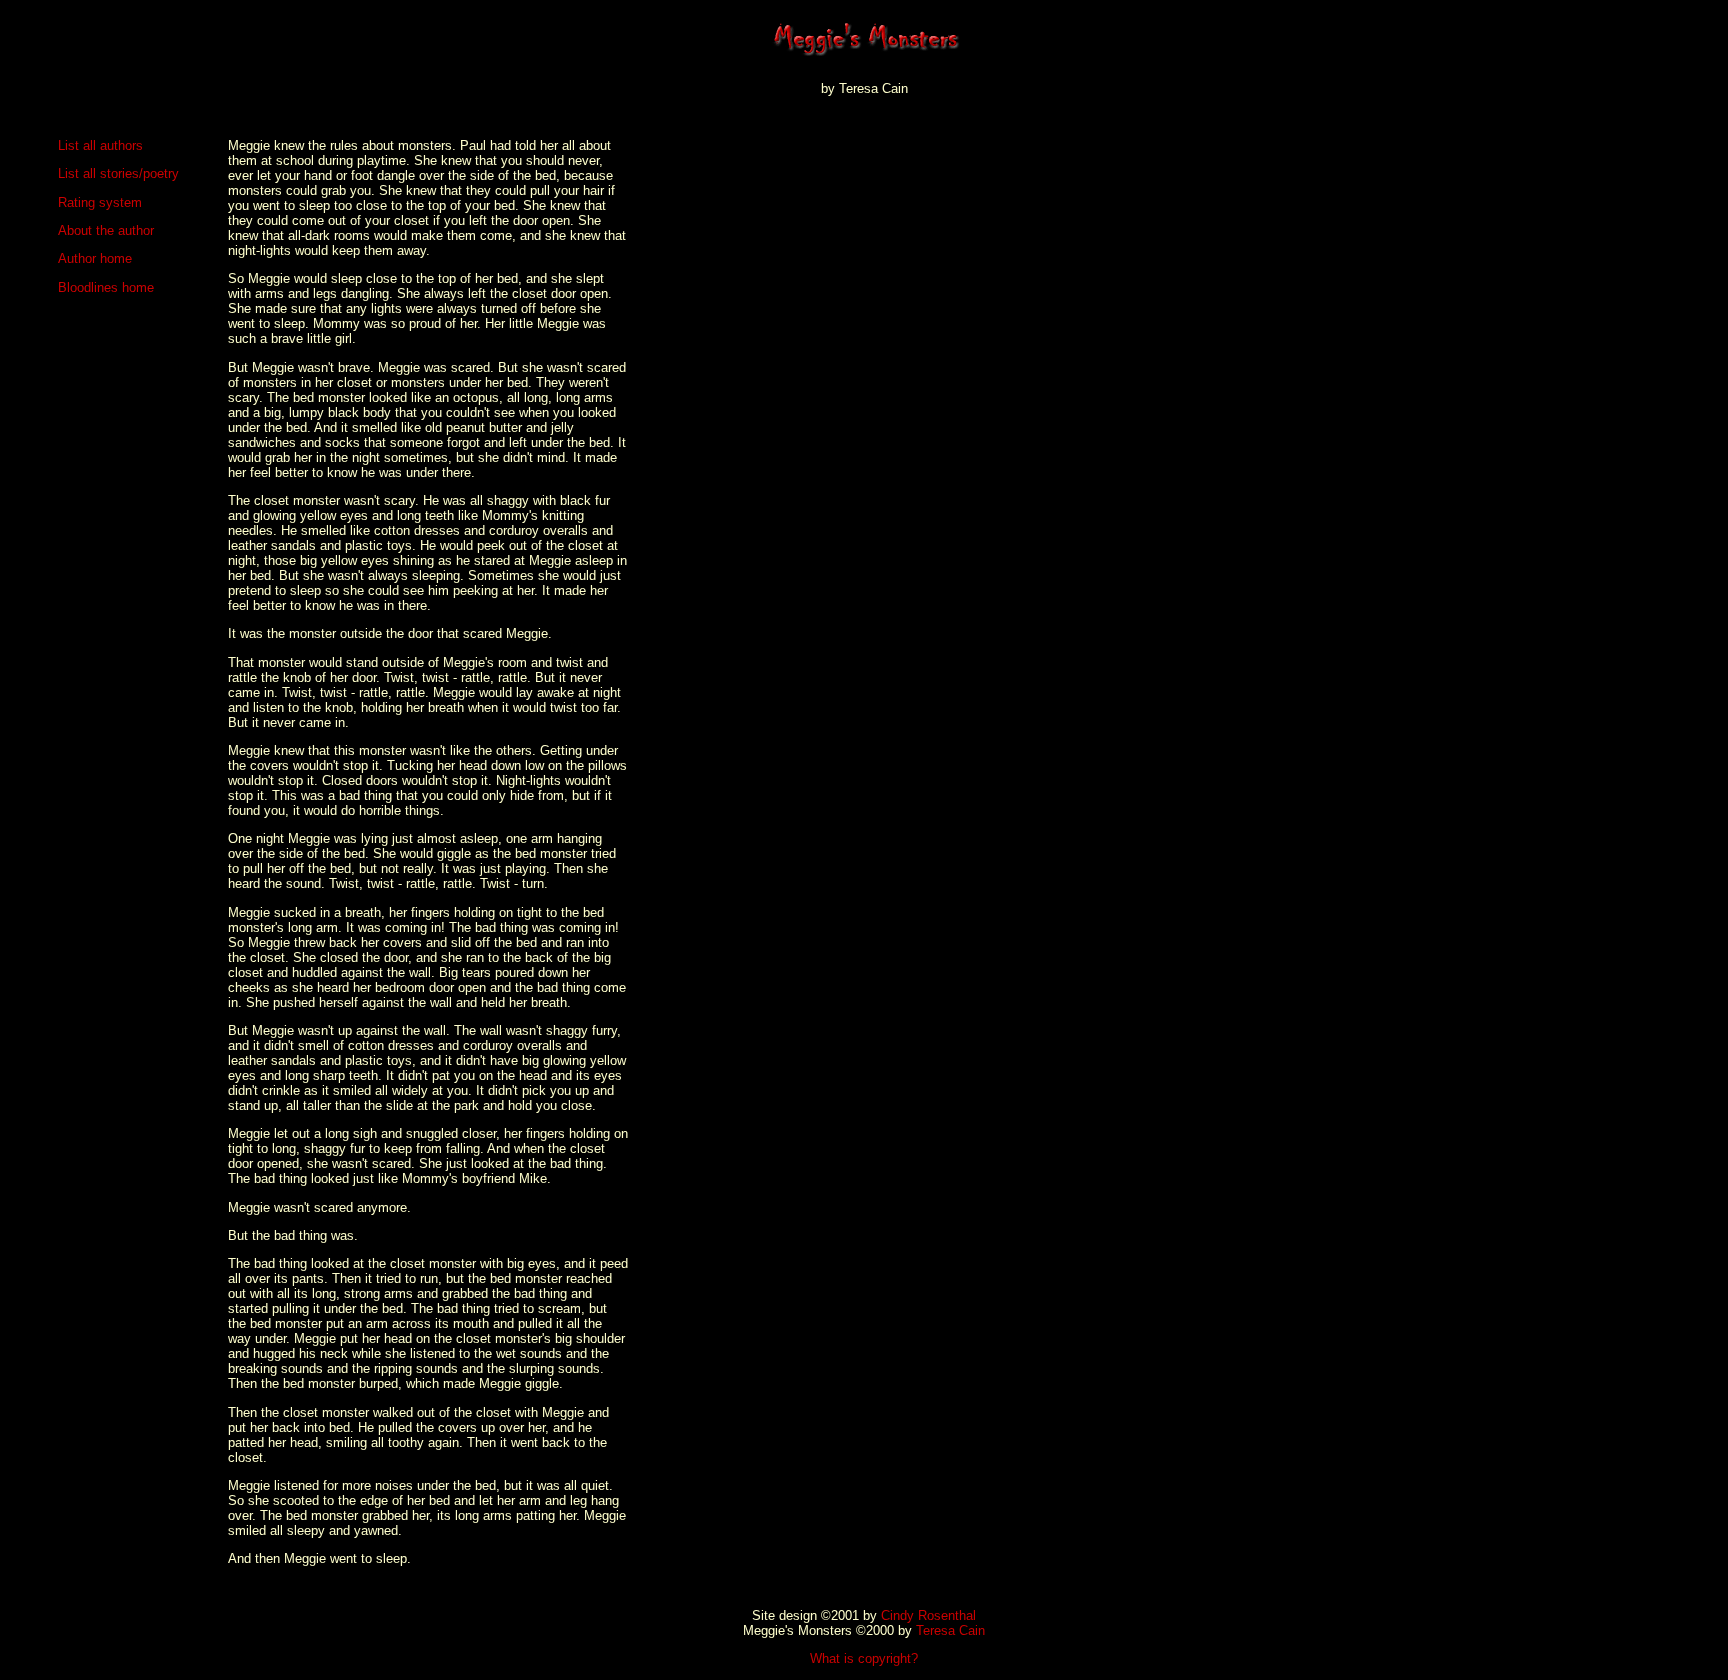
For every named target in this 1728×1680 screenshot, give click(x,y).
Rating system (100, 202)
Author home (95, 258)
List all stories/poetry (118, 173)
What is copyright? (864, 1658)
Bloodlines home (106, 287)
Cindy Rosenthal (928, 1615)
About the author (106, 230)
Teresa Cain (950, 1630)
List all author (97, 145)
